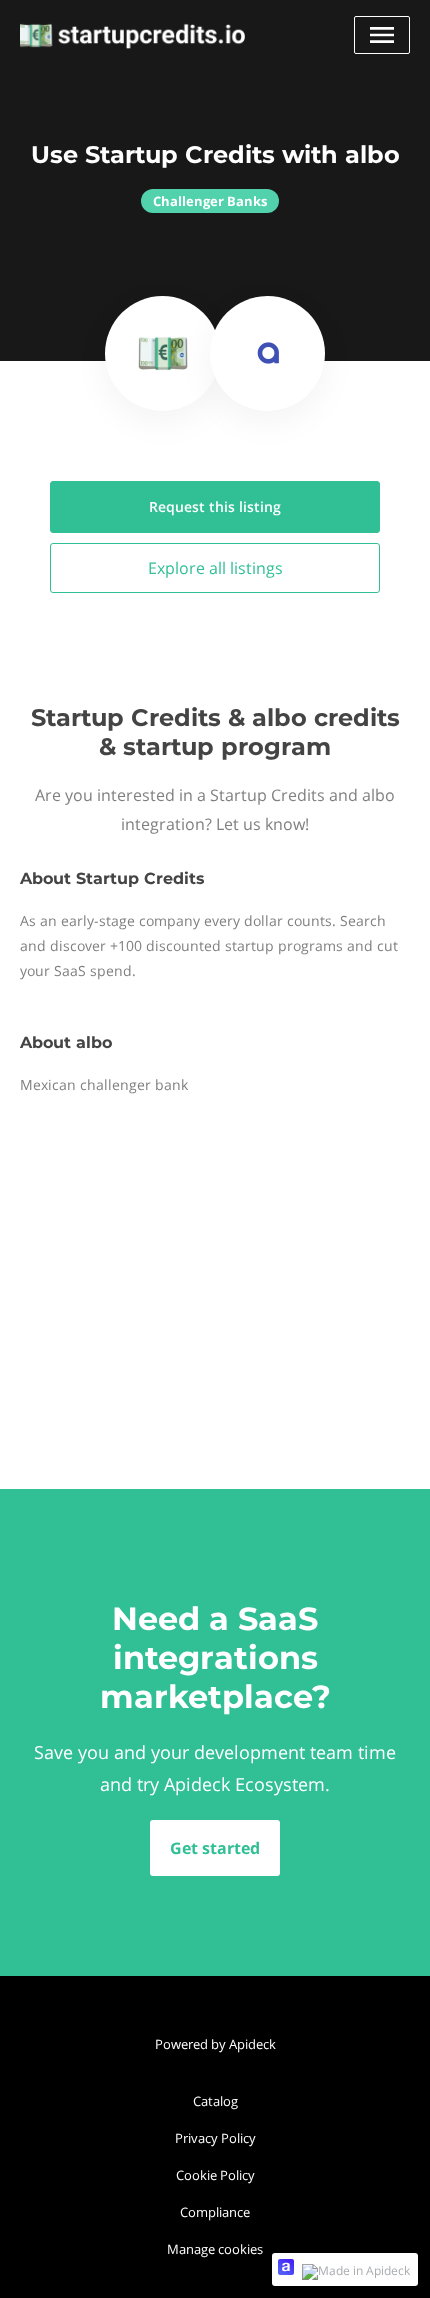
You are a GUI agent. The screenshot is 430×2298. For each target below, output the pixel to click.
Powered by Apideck (215, 2044)
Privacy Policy (215, 2138)
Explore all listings (215, 568)
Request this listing (215, 506)
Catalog (215, 2101)
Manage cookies (215, 2249)
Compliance (215, 2212)
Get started (215, 1848)
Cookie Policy (215, 2175)
